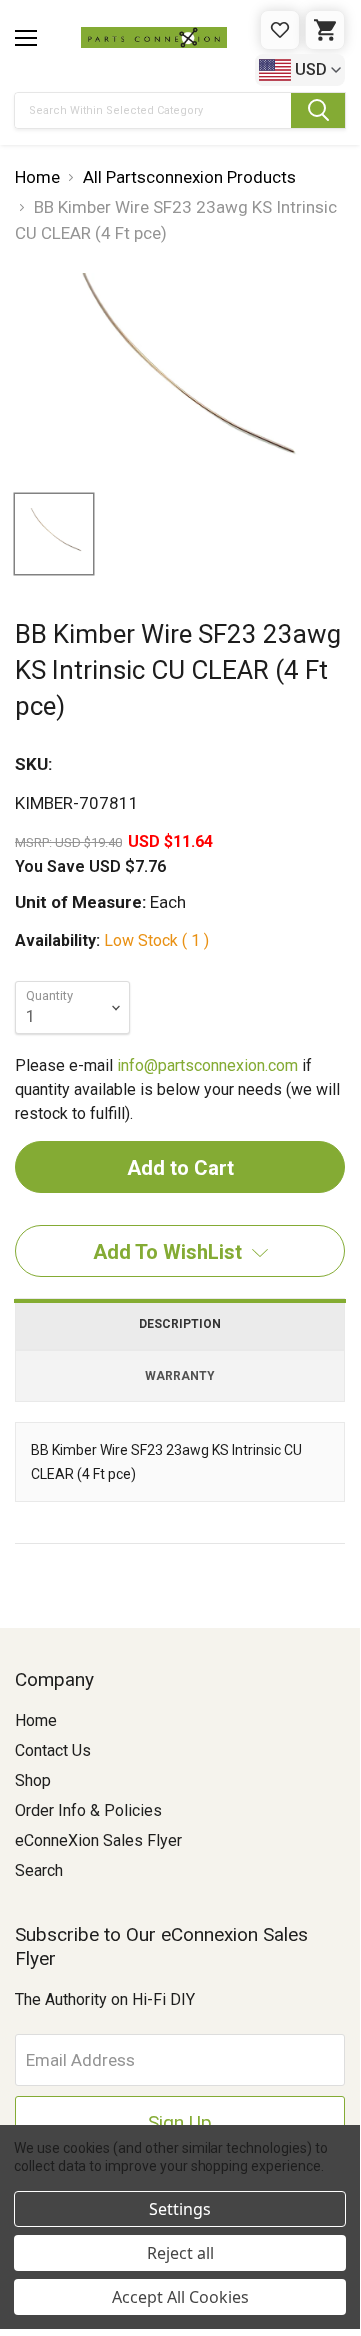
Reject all (180, 2253)
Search (39, 1870)
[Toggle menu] (26, 38)
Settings (180, 2209)
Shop (33, 1780)
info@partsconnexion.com (207, 1065)
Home (36, 1720)
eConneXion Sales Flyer (98, 1840)
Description (180, 1324)
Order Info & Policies (88, 1810)
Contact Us (53, 1750)
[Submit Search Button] (318, 110)
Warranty (180, 1376)
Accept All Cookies (180, 2297)
